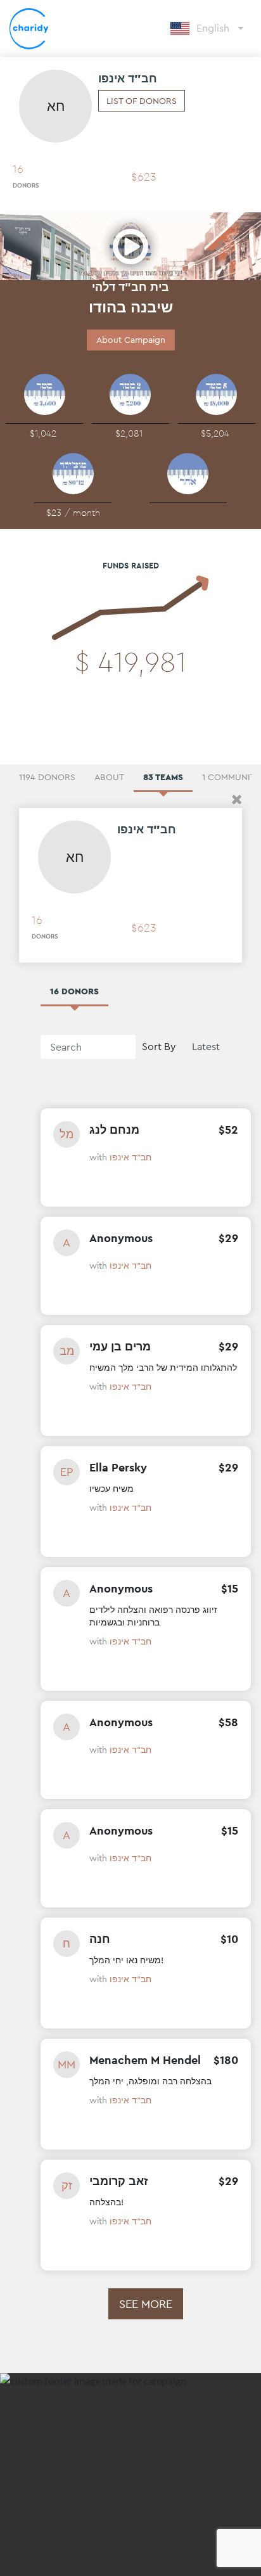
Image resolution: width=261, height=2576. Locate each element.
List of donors (142, 101)
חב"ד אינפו (130, 1157)
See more (146, 2304)
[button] (237, 799)
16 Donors (74, 991)
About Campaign (131, 340)
